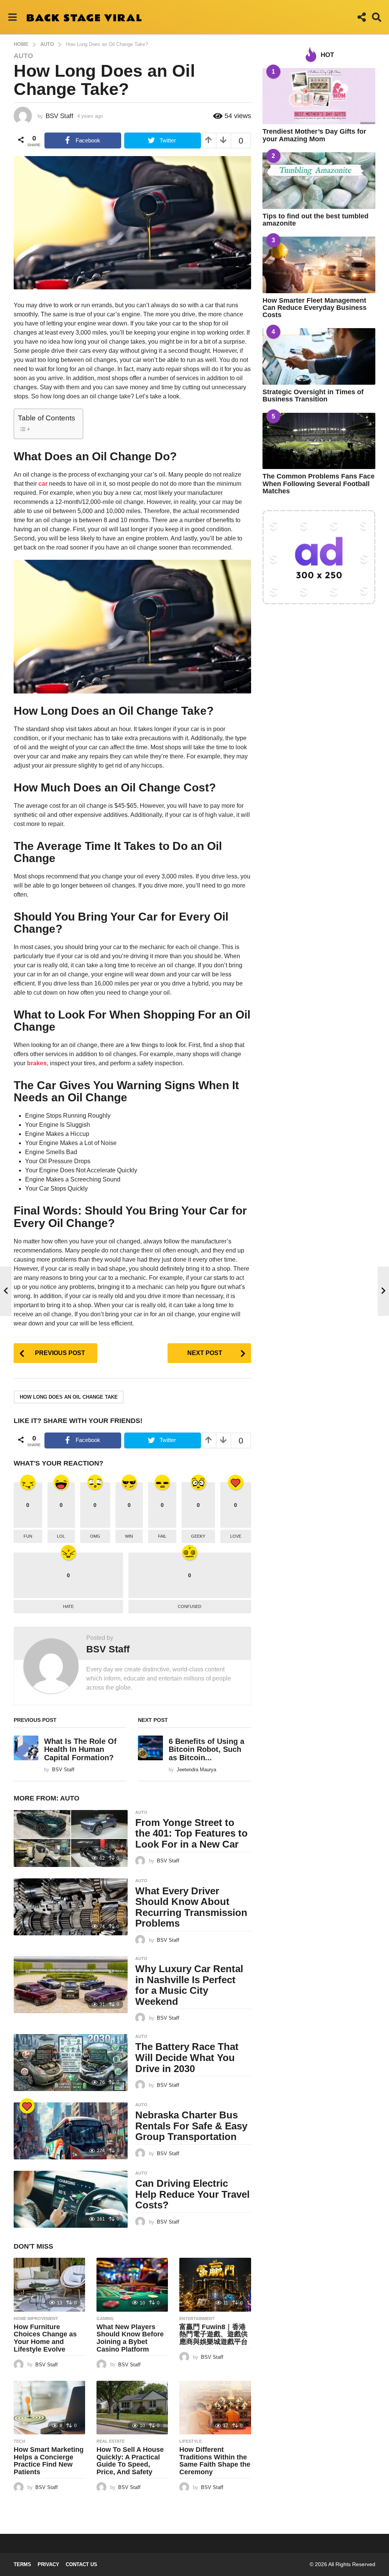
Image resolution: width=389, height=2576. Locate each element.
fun (28, 1536)
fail (162, 1536)
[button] (12, 17)
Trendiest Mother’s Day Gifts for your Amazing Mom (314, 135)
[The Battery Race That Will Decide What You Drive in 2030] (71, 2063)
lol (61, 1536)
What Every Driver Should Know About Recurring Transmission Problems (191, 1907)
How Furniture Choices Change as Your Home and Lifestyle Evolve (45, 2338)
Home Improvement (36, 2319)
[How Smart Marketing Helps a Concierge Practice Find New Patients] (49, 2408)
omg (95, 1536)
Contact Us (81, 2564)
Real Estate (111, 2441)
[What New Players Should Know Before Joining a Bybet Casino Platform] (132, 2285)
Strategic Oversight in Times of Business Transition (313, 396)
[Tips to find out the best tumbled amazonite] (319, 181)
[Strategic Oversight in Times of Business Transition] (319, 356)
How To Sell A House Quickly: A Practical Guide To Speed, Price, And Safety (130, 2461)
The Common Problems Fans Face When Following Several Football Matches (319, 484)
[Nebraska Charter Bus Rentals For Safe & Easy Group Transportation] (71, 2131)
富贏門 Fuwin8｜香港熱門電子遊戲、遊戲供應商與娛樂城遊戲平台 (213, 2334)
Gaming (105, 2319)
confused (190, 1606)
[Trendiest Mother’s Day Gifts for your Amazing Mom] (319, 96)
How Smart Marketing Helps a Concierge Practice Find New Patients (49, 2461)
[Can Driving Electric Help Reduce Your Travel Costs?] (71, 2199)
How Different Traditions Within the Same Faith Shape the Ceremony (215, 2461)
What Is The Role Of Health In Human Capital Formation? (80, 1749)
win (129, 1536)
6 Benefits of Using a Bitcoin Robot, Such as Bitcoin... (206, 1749)
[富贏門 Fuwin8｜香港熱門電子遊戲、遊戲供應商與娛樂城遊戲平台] (215, 2285)
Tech (19, 2441)
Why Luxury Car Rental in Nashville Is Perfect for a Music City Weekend (189, 1985)
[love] (27, 2106)
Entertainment (197, 2319)
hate (68, 1606)
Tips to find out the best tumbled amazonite (315, 220)
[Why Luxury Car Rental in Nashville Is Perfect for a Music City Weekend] (71, 1985)
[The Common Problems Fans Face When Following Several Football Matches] (319, 441)
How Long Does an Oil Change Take (69, 1397)
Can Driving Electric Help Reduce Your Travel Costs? (192, 2194)
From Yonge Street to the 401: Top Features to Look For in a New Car (191, 1833)
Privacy (48, 2564)
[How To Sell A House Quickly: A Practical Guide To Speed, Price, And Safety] (132, 2408)
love (236, 1536)
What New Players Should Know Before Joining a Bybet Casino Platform (130, 2338)
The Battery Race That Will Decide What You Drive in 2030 (187, 2057)
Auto (23, 56)
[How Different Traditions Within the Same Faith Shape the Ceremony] (215, 2408)
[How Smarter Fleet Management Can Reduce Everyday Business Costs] (319, 265)
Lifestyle (191, 2441)
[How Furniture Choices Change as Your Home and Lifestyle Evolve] (49, 2285)
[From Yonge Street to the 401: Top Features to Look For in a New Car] (71, 1838)
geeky (198, 1536)
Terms (22, 2564)
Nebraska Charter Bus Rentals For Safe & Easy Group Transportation (191, 2126)
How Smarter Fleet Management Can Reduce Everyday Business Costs (315, 308)
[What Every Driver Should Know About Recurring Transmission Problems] (71, 1907)
